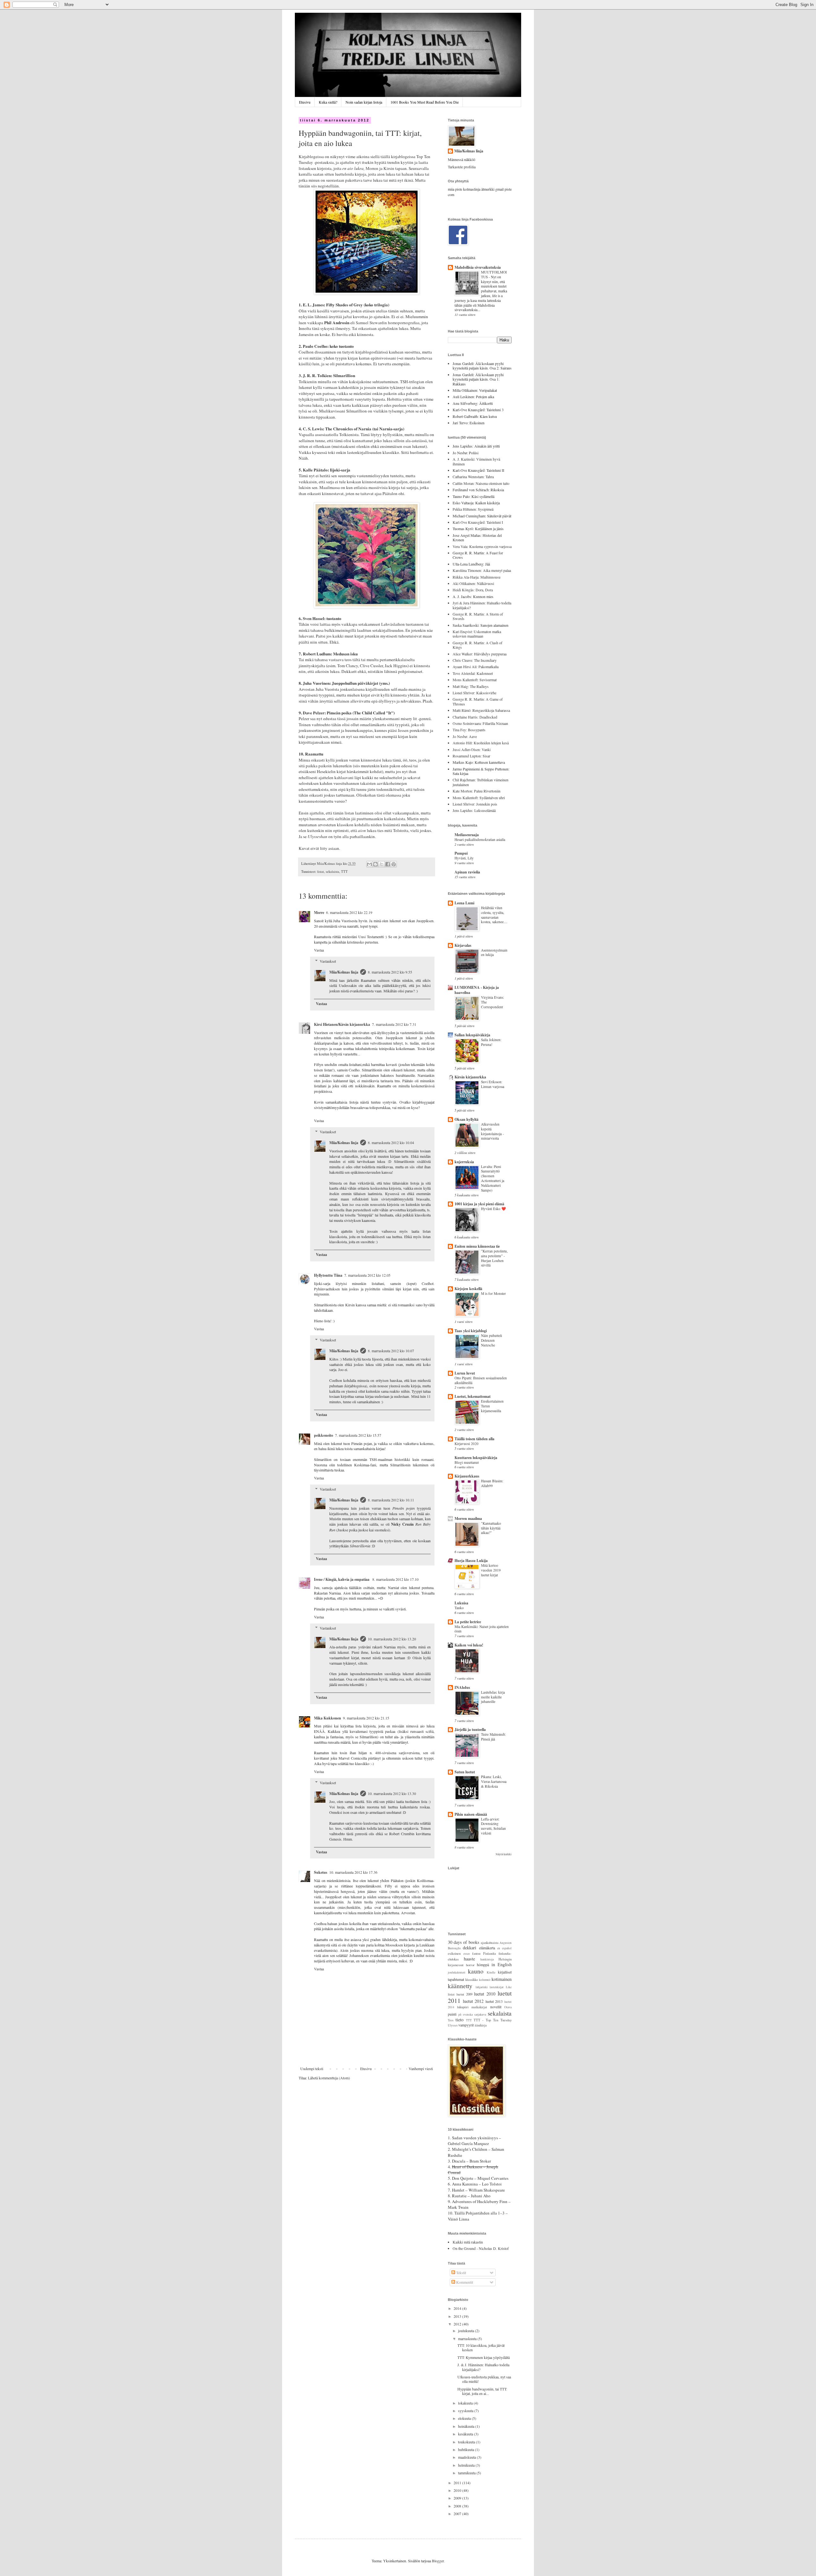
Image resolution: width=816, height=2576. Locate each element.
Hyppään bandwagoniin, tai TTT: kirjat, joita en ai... (482, 2391)
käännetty (460, 1986)
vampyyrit (466, 2025)
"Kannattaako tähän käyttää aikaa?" (491, 1528)
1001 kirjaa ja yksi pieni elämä (479, 1204)
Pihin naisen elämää (471, 1814)
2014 (458, 2308)
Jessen (404, 730)
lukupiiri (463, 2007)
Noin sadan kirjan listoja (364, 102)
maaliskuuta (467, 2457)
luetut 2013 (494, 2001)
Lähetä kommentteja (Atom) (329, 2078)
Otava (508, 2007)
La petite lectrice (468, 1622)
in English (502, 1964)
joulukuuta (466, 2331)
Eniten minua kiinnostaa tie (477, 1246)
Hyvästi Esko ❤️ (493, 1209)
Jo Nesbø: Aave (465, 736)
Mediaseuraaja (467, 835)
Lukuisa (461, 1603)
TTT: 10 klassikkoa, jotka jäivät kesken (481, 2347)
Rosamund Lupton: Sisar (471, 756)
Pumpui (461, 853)
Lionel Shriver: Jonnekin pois (475, 804)
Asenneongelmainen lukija (494, 952)
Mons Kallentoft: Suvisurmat (475, 680)
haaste (469, 1959)
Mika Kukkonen (328, 1718)
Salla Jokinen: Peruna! (491, 1042)
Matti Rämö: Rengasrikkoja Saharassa (481, 710)
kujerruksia (464, 1162)
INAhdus (462, 1687)
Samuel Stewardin (371, 323)
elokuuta (465, 2418)
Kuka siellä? (328, 102)
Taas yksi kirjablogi (471, 1331)
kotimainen (502, 1979)
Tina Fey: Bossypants (469, 730)
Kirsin (389, 168)
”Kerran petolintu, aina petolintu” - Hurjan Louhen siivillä (494, 1258)
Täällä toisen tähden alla (474, 1439)
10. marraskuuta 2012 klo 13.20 (392, 1639)
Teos (451, 2020)
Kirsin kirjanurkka (470, 1077)
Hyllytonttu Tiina (328, 1275)
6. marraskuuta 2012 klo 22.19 (349, 912)
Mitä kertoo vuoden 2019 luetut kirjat (491, 1570)
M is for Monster (493, 1293)
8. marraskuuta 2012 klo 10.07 (391, 1351)
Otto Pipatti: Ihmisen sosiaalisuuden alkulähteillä (481, 1380)
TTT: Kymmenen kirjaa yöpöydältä (484, 2357)
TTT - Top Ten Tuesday (493, 2020)
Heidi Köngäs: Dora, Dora (473, 590)
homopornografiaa (404, 323)
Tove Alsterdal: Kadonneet (473, 673)
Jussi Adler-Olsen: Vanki (472, 749)
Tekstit (461, 2273)
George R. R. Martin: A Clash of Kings (477, 645)
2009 (458, 2498)
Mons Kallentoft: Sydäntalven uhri (479, 798)
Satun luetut (465, 1772)
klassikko (472, 1980)
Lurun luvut (465, 1373)
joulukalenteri (457, 1972)
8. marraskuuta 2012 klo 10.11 (391, 1500)
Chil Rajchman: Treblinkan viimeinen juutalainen (481, 782)
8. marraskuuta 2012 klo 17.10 (395, 1579)
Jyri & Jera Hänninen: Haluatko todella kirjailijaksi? (482, 605)
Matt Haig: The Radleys (471, 686)
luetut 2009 (464, 1994)
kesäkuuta (466, 2434)
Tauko (459, 1608)
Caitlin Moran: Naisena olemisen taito (481, 483)
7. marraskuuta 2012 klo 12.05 (367, 1275)
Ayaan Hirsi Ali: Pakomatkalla (476, 667)
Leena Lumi (464, 903)
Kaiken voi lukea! (469, 1645)
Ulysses (453, 2025)
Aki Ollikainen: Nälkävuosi (473, 583)
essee (467, 1954)
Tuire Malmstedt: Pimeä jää (493, 1737)
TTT (344, 872)
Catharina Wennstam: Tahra (473, 477)
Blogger (438, 2561)
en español (504, 1948)
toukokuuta (467, 2442)
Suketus (321, 1872)
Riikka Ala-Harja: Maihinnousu (477, 577)
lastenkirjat (497, 1987)
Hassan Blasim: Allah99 (492, 1483)
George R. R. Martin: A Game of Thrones (478, 701)
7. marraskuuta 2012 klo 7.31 (394, 1024)
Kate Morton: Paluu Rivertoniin (477, 791)
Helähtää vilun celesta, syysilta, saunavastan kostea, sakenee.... (494, 915)
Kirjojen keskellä (468, 1289)
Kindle (491, 1972)
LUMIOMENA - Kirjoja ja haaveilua (477, 990)
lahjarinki (482, 1987)
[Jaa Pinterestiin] (394, 864)
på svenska (466, 2014)
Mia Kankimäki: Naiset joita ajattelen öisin (482, 1629)
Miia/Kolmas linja (344, 972)
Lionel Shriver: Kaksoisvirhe (474, 693)
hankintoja (487, 1959)
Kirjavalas (463, 945)
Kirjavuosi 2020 (466, 1444)
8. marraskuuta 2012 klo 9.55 (390, 972)
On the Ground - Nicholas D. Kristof (481, 2248)
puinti (452, 2014)
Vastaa (319, 950)
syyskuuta (466, 2411)
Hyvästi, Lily (464, 858)
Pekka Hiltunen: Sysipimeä (473, 509)
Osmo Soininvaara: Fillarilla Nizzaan (480, 723)
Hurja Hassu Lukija (471, 1561)
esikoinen (454, 1953)
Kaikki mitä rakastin (468, 2242)
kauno (476, 1971)
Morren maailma (468, 1518)
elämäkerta (487, 1948)
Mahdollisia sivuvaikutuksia (478, 267)
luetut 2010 (485, 1994)
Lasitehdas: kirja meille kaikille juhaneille (493, 1697)
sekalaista (332, 872)
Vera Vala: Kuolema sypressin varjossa (482, 546)
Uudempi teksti (312, 2069)
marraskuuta (468, 2339)
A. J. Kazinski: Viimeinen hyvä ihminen (476, 461)
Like (509, 1987)
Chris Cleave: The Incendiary (475, 660)
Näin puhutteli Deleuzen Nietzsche (492, 1340)
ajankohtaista (490, 1943)
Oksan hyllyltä (466, 1119)
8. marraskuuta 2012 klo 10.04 (391, 1142)
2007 (458, 2514)
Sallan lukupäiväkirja (472, 1035)
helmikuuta (467, 2465)
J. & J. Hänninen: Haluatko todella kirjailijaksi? (483, 2367)
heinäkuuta (467, 2426)
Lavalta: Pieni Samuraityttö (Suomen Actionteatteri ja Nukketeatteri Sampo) (493, 1178)
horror (470, 1965)
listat (321, 872)
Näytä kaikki (504, 1854)
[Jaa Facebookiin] (388, 864)
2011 (458, 2483)
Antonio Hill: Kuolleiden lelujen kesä (481, 743)
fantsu (476, 1953)
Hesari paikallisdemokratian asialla (480, 839)
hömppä (483, 1965)
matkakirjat (479, 2007)
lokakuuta (466, 2403)
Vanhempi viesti (421, 2069)
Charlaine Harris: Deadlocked (475, 717)
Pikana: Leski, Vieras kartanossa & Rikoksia (494, 1781)
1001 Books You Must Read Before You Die (425, 102)
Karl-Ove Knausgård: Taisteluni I (478, 522)
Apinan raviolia (467, 872)
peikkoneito (324, 1435)
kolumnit (485, 1980)
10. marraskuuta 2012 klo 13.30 (392, 1793)
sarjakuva (480, 2014)
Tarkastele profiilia (462, 167)
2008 (458, 2506)
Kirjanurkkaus (467, 1476)
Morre (319, 912)
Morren (372, 168)
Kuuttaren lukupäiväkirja (476, 1458)
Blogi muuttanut (467, 1462)
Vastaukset (328, 961)
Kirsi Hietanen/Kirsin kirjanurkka (342, 1024)
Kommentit (464, 2282)
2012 (458, 2324)
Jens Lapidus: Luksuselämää (474, 810)
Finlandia (490, 1953)
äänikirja (481, 2025)
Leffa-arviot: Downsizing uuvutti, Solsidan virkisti (493, 1826)
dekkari (470, 1948)
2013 (458, 2316)
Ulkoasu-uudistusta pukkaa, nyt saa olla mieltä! (484, 2379)
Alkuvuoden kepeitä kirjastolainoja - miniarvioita (492, 1131)
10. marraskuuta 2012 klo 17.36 (353, 1872)
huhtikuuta (466, 2449)
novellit (496, 2007)
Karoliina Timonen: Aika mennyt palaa (482, 570)
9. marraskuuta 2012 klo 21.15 (366, 1718)
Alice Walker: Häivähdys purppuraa (480, 654)
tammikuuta (467, 2473)
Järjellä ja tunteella (470, 1729)
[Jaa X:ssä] (382, 864)
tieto (459, 2020)
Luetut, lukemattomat (473, 1396)
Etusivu (305, 102)
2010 (458, 2490)
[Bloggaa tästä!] (375, 864)
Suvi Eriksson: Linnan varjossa (493, 1084)
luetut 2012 (473, 2001)
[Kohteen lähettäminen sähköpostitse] (369, 864)
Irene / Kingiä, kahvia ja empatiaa (342, 1579)
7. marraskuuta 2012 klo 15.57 (358, 1435)
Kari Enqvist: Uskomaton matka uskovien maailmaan (477, 634)
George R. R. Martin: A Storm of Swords (478, 616)
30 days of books (464, 1942)
